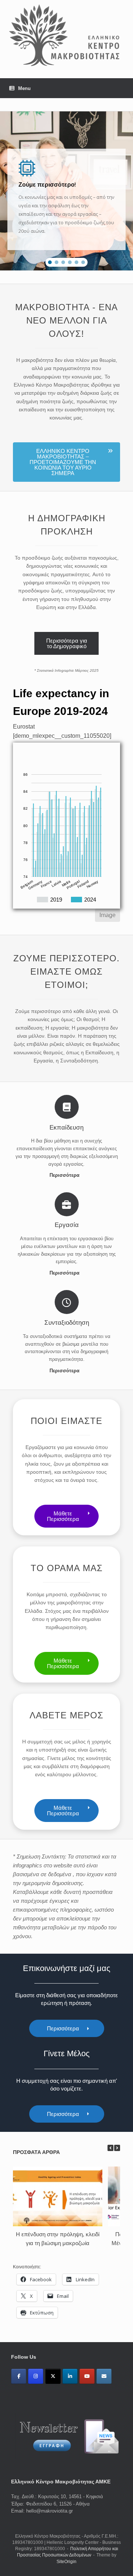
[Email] (104, 2376)
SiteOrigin (66, 2562)
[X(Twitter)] (53, 2376)
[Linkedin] (70, 2376)
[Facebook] (19, 2376)
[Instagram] (36, 2376)
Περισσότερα (65, 1175)
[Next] (117, 2148)
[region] (66, 191)
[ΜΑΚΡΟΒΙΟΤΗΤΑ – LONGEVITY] (66, 34)
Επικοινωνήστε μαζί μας (67, 1968)
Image (108, 915)
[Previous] (110, 2148)
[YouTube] (87, 2376)
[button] (50, 262)
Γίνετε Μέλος (67, 2053)
